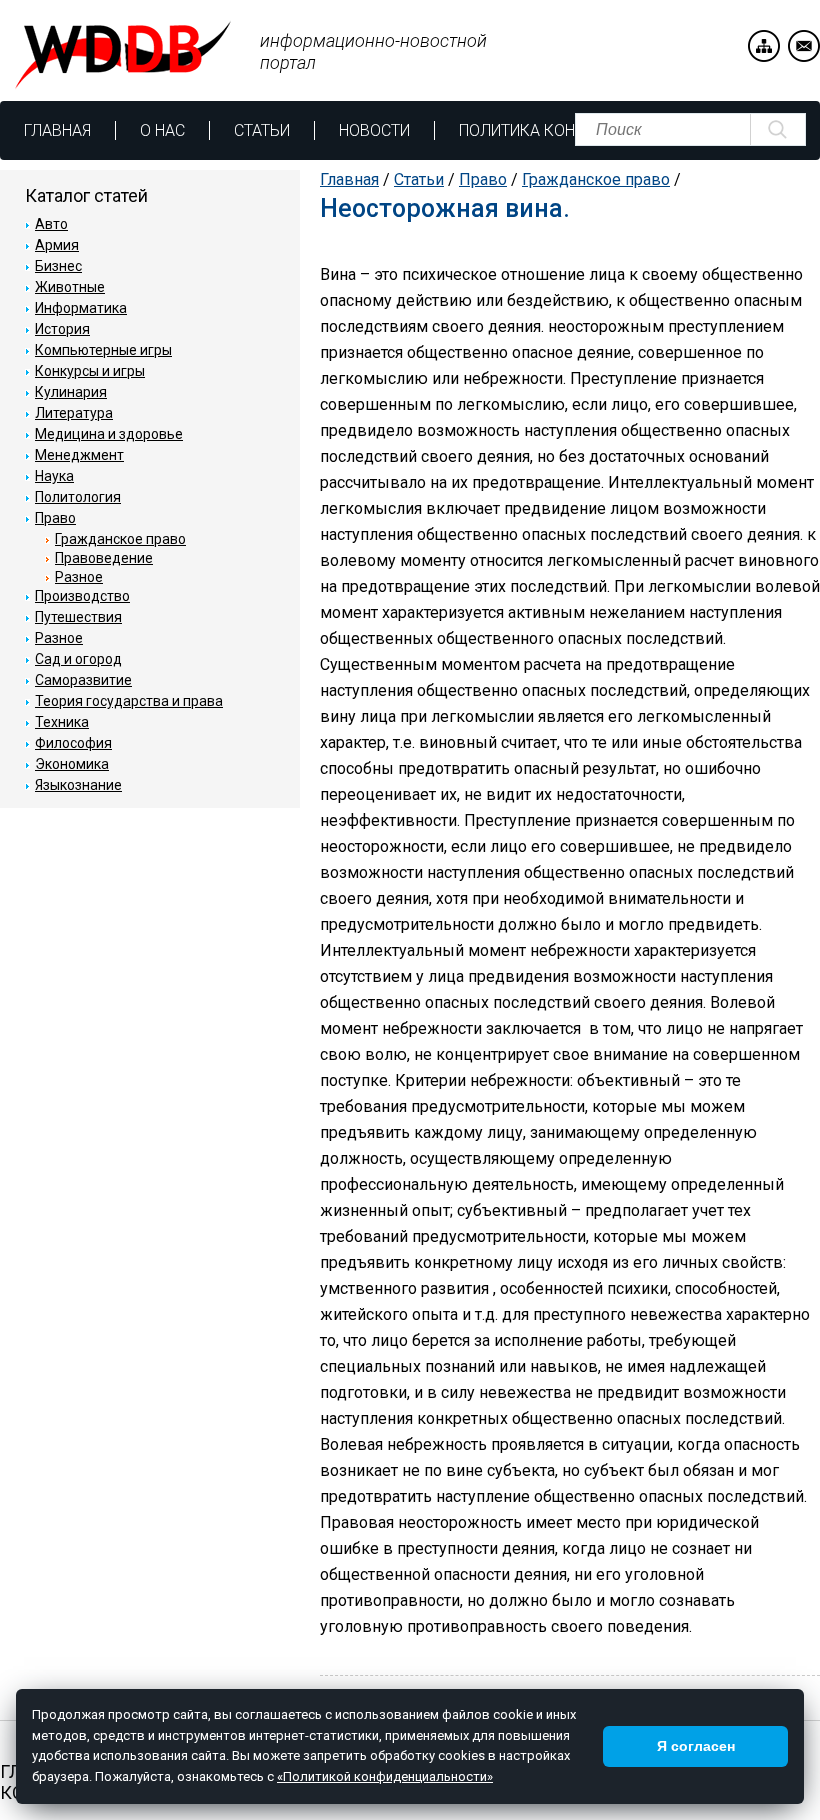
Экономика (72, 764)
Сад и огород (78, 659)
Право (483, 179)
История (62, 329)
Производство (82, 596)
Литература (74, 413)
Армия (57, 245)
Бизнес (58, 266)
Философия (73, 743)
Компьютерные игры (103, 350)
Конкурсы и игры (90, 371)
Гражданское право (596, 179)
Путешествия (78, 617)
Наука (54, 476)
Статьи (262, 130)
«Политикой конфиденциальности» (385, 1776)
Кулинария (71, 392)
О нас (162, 130)
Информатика (81, 308)
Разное (79, 577)
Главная (57, 130)
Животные (70, 287)
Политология (78, 497)
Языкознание (78, 785)
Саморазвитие (83, 680)
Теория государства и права (129, 701)
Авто (51, 224)
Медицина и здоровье (109, 434)
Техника (62, 722)
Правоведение (104, 558)
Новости (374, 130)
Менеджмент (79, 455)
